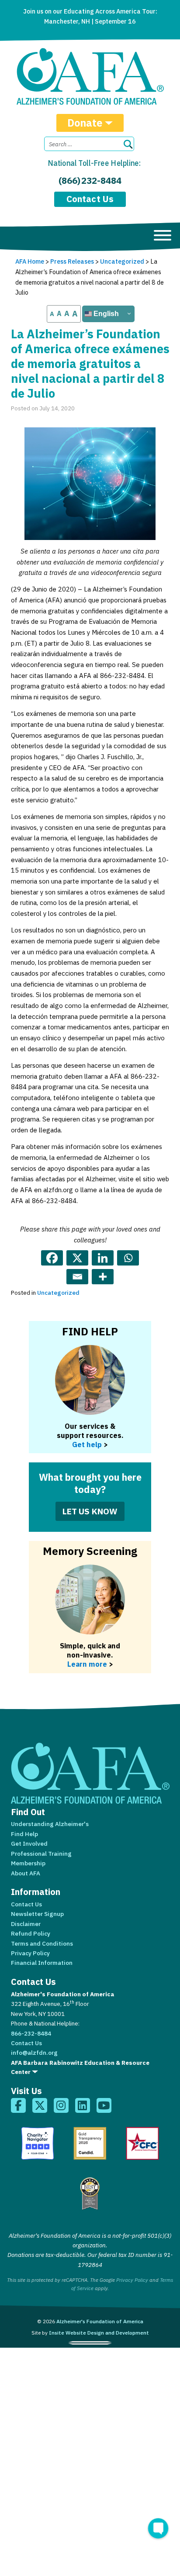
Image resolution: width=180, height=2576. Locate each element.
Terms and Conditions (42, 1943)
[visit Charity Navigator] (38, 2143)
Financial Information (42, 1963)
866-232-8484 (31, 2033)
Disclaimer (26, 1924)
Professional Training (41, 1854)
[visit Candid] (90, 2143)
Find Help (24, 1834)
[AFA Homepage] (90, 76)
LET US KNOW (90, 1511)
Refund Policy (31, 1933)
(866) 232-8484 (90, 181)
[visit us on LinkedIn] (83, 2105)
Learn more (87, 1664)
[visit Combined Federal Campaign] (142, 2143)
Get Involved (29, 1843)
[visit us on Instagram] (61, 2105)
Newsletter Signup (37, 1914)
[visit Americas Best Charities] (90, 2194)
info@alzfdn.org (34, 2053)
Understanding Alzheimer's (50, 1824)
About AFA (26, 1873)
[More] (103, 1277)
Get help (87, 1444)
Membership (28, 1863)
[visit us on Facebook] (18, 2105)
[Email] (77, 1277)
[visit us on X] (40, 2105)
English (105, 314)
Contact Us (90, 199)
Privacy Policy (30, 1953)
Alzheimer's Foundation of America (100, 2321)
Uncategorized (58, 1293)
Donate (85, 123)
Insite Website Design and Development (99, 2333)
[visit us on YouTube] (104, 2105)
